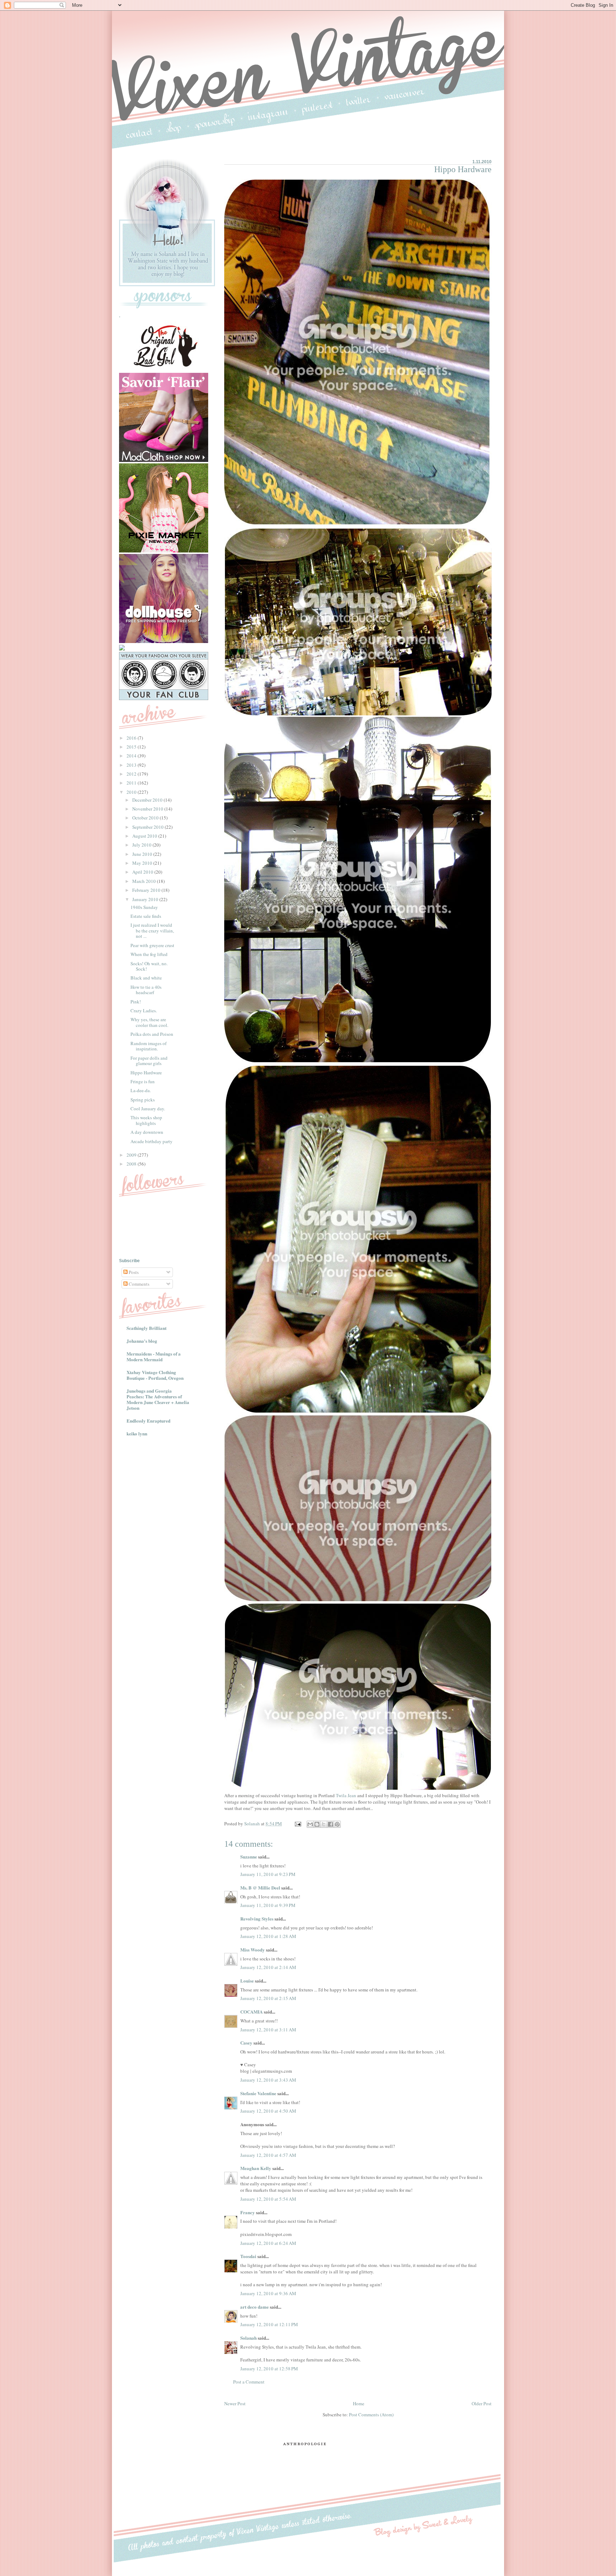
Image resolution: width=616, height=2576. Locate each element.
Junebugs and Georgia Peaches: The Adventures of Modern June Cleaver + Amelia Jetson (158, 1399)
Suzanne (249, 1857)
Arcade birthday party (152, 1141)
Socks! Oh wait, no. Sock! (149, 966)
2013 (132, 765)
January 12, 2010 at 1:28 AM (268, 1936)
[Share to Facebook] (330, 1824)
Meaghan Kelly (256, 2168)
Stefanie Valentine (258, 2093)
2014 (132, 756)
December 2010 (148, 800)
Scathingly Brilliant (147, 1328)
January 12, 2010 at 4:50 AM (268, 2111)
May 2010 (143, 863)
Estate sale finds (146, 916)
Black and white (146, 978)
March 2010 (145, 881)
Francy (248, 2212)
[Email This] (310, 1824)
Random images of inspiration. (148, 1046)
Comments (138, 1284)
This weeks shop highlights (146, 1120)
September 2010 (148, 827)
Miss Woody (253, 1950)
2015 (132, 747)
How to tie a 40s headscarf (146, 990)
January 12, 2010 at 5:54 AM (268, 2199)
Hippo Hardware (146, 1073)
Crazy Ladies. (144, 1011)
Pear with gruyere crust (152, 945)
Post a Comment (249, 2382)
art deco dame (255, 2307)
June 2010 (143, 854)
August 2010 (145, 836)
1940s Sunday (144, 907)
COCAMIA (251, 2012)
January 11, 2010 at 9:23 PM (268, 1874)
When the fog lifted (149, 954)
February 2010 (147, 890)
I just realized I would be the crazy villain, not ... (152, 930)
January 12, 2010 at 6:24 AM (268, 2243)
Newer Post (235, 2403)
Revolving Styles (257, 1919)
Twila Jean (346, 1795)
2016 (132, 738)
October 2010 (146, 818)
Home (359, 2403)
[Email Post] (297, 1824)
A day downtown (147, 1132)
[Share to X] (324, 1824)
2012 (132, 774)
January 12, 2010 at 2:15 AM (268, 1998)
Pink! (136, 1002)
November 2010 (148, 809)
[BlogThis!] (317, 1824)
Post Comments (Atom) (371, 2415)
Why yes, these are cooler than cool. (149, 1022)
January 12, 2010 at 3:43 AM (268, 2080)
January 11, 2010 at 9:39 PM (268, 1905)
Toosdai (248, 2256)
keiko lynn (137, 1433)
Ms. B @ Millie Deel (260, 1888)
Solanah (248, 2338)
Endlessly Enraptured (148, 1421)
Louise (247, 1981)
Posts (133, 1272)
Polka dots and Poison (152, 1034)
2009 (132, 1155)
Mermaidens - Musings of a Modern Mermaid (154, 1356)
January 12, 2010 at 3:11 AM (268, 2030)
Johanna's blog (142, 1341)
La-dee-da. (141, 1090)
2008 (132, 1164)
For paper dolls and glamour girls (149, 1061)
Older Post (482, 2403)
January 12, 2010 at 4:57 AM (268, 2155)
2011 (132, 783)
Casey (246, 2043)
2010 (132, 792)
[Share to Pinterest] (337, 1824)
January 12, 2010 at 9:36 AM (268, 2293)
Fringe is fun (143, 1081)
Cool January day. (148, 1109)
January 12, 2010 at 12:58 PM (269, 2369)
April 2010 (143, 872)
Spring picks (143, 1100)
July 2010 (142, 845)
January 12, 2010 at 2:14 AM (268, 1967)
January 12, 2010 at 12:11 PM (269, 2324)
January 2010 (146, 899)
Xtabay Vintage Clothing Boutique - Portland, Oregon (155, 1375)
